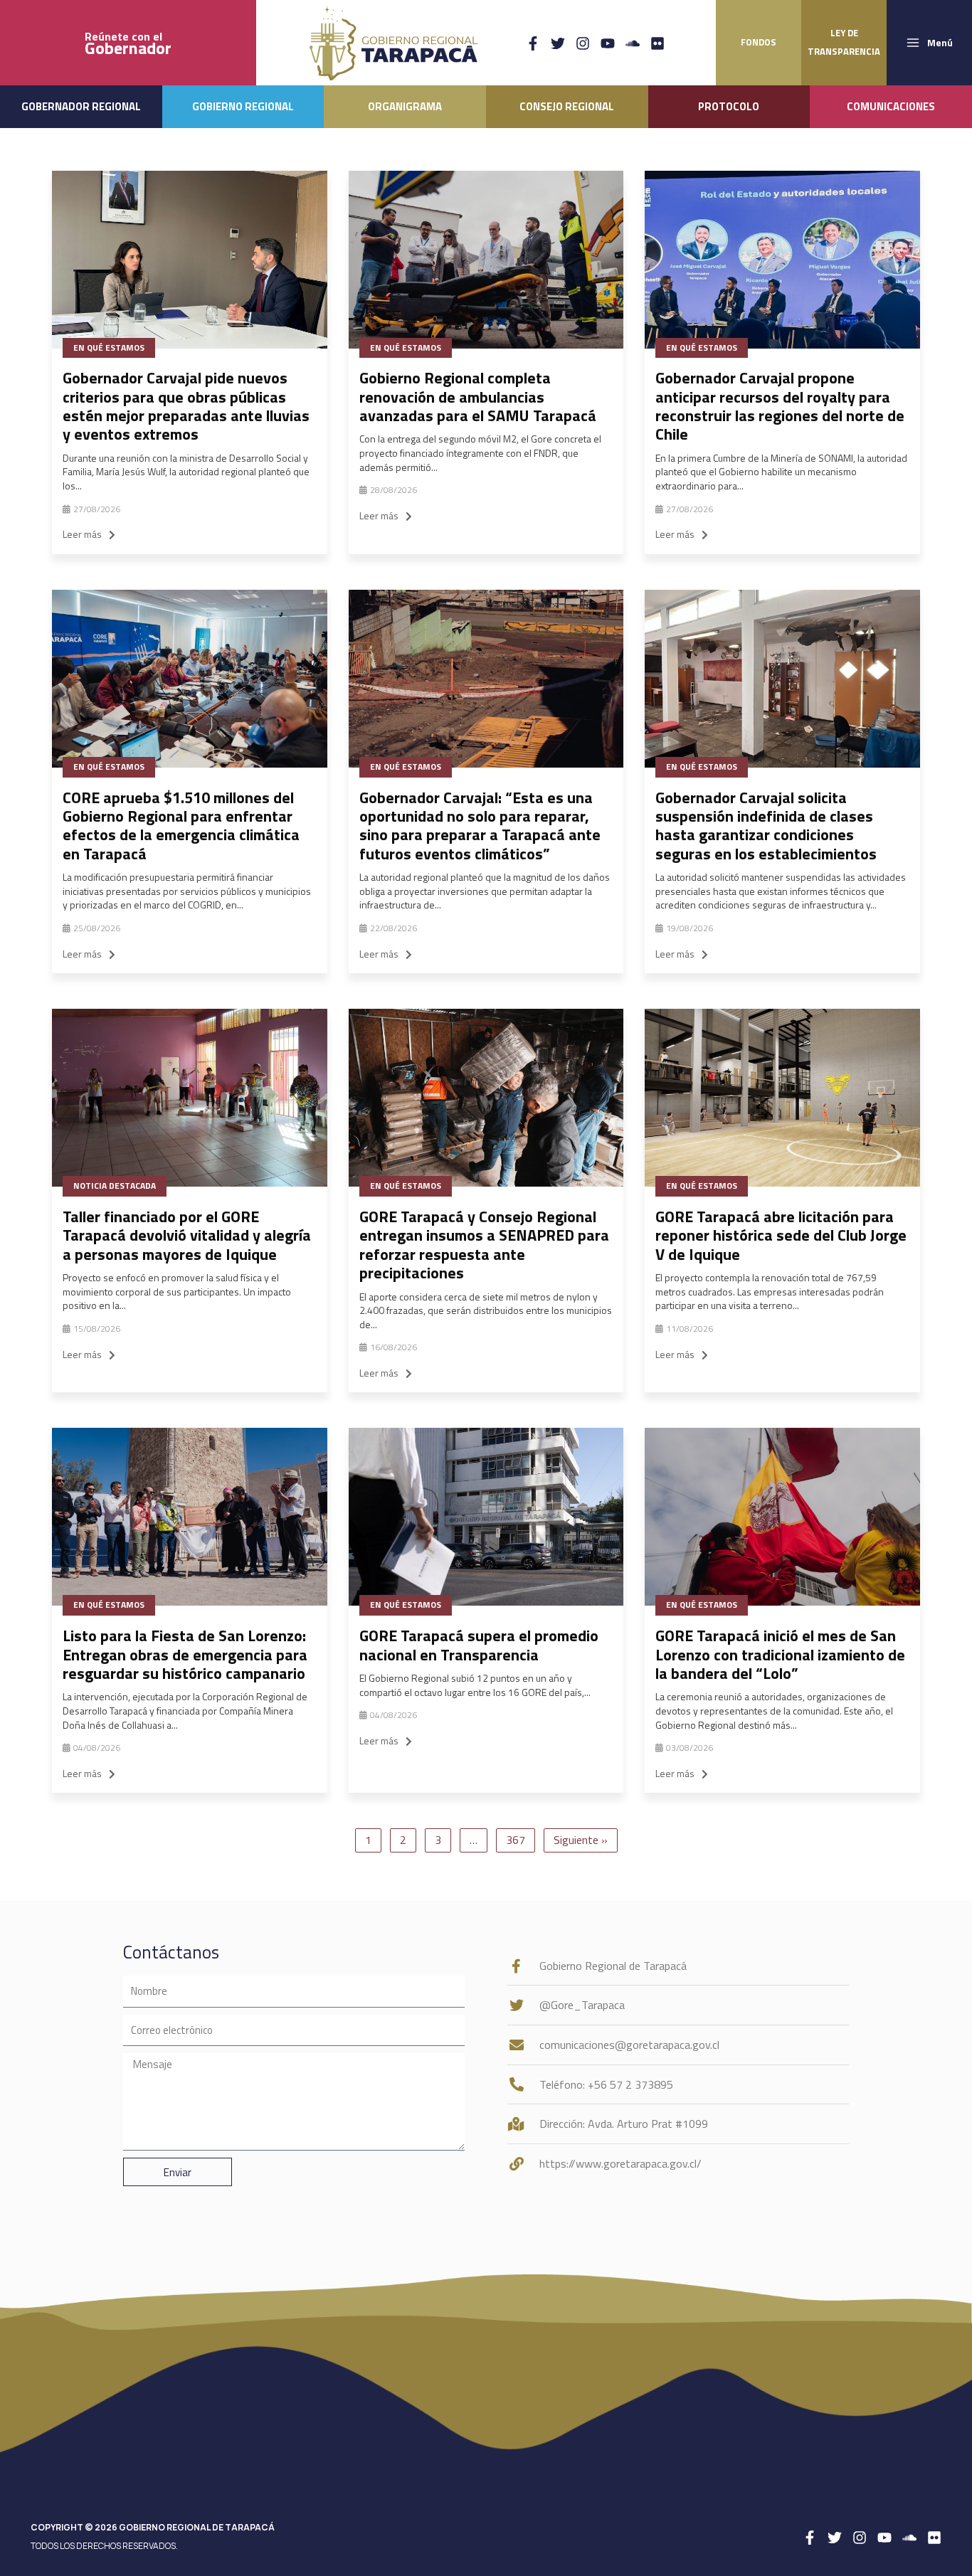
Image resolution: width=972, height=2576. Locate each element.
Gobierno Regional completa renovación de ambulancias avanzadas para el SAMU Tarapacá (478, 397)
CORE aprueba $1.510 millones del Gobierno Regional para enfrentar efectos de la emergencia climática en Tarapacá (181, 826)
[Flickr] (657, 43)
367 (516, 1840)
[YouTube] (608, 43)
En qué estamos (109, 348)
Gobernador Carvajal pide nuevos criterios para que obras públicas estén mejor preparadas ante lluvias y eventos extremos (186, 406)
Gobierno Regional (243, 106)
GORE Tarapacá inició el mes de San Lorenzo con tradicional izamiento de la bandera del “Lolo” (780, 1654)
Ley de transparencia (844, 42)
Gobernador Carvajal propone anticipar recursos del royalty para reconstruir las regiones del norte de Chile (780, 406)
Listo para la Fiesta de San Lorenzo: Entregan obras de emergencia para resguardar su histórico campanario (185, 1654)
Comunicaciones (891, 106)
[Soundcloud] (633, 43)
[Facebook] (533, 43)
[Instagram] (583, 43)
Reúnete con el (128, 43)
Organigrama (405, 106)
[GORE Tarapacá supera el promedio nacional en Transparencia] (486, 1517)
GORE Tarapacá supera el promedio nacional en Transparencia (479, 1645)
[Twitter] (558, 43)
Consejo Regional (567, 106)
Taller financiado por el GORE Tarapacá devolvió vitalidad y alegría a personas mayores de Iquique (187, 1235)
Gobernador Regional (81, 106)
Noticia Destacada (115, 1186)
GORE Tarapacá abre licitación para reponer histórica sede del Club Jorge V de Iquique (781, 1235)
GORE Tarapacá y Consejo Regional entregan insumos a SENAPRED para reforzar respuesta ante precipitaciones (484, 1245)
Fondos (759, 42)
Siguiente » (581, 1840)
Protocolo (729, 106)
